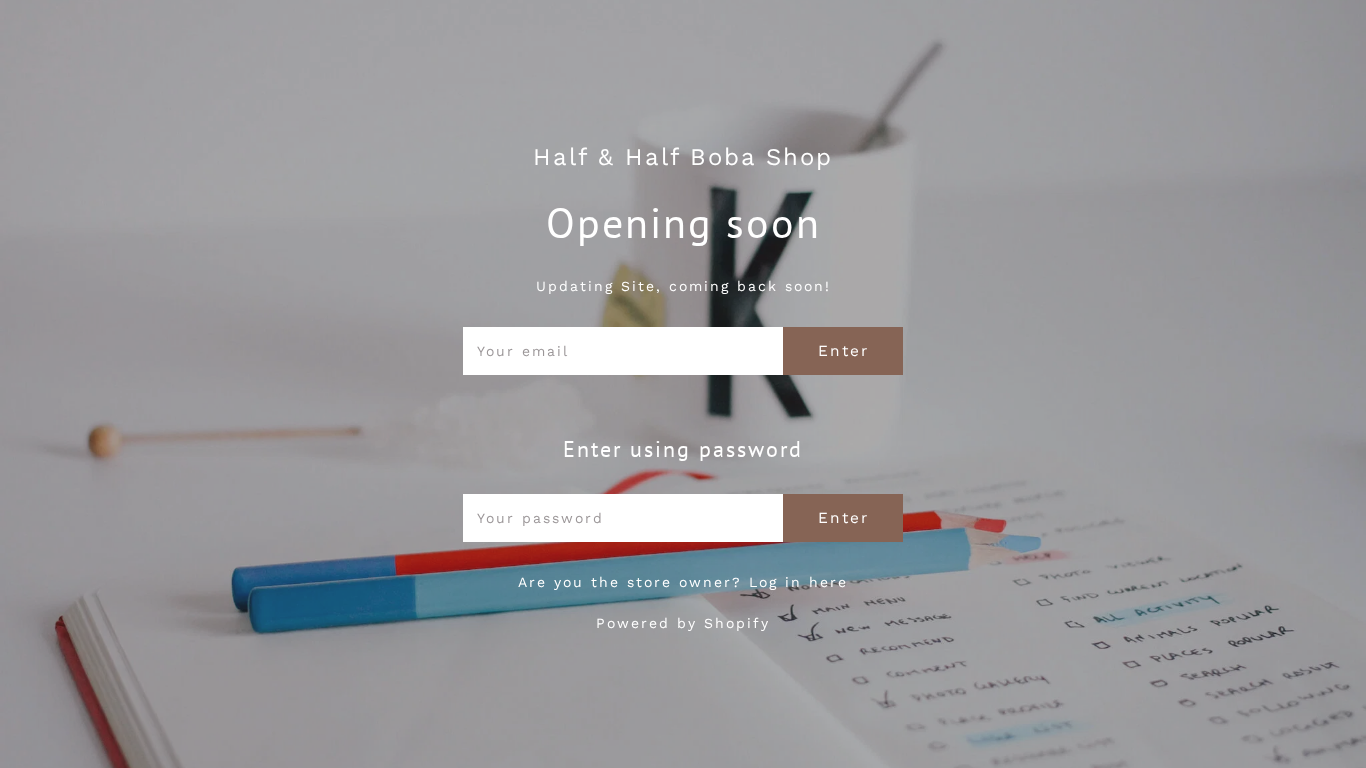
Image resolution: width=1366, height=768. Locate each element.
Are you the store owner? (683, 582)
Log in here (798, 582)
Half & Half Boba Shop (683, 157)
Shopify (737, 623)
